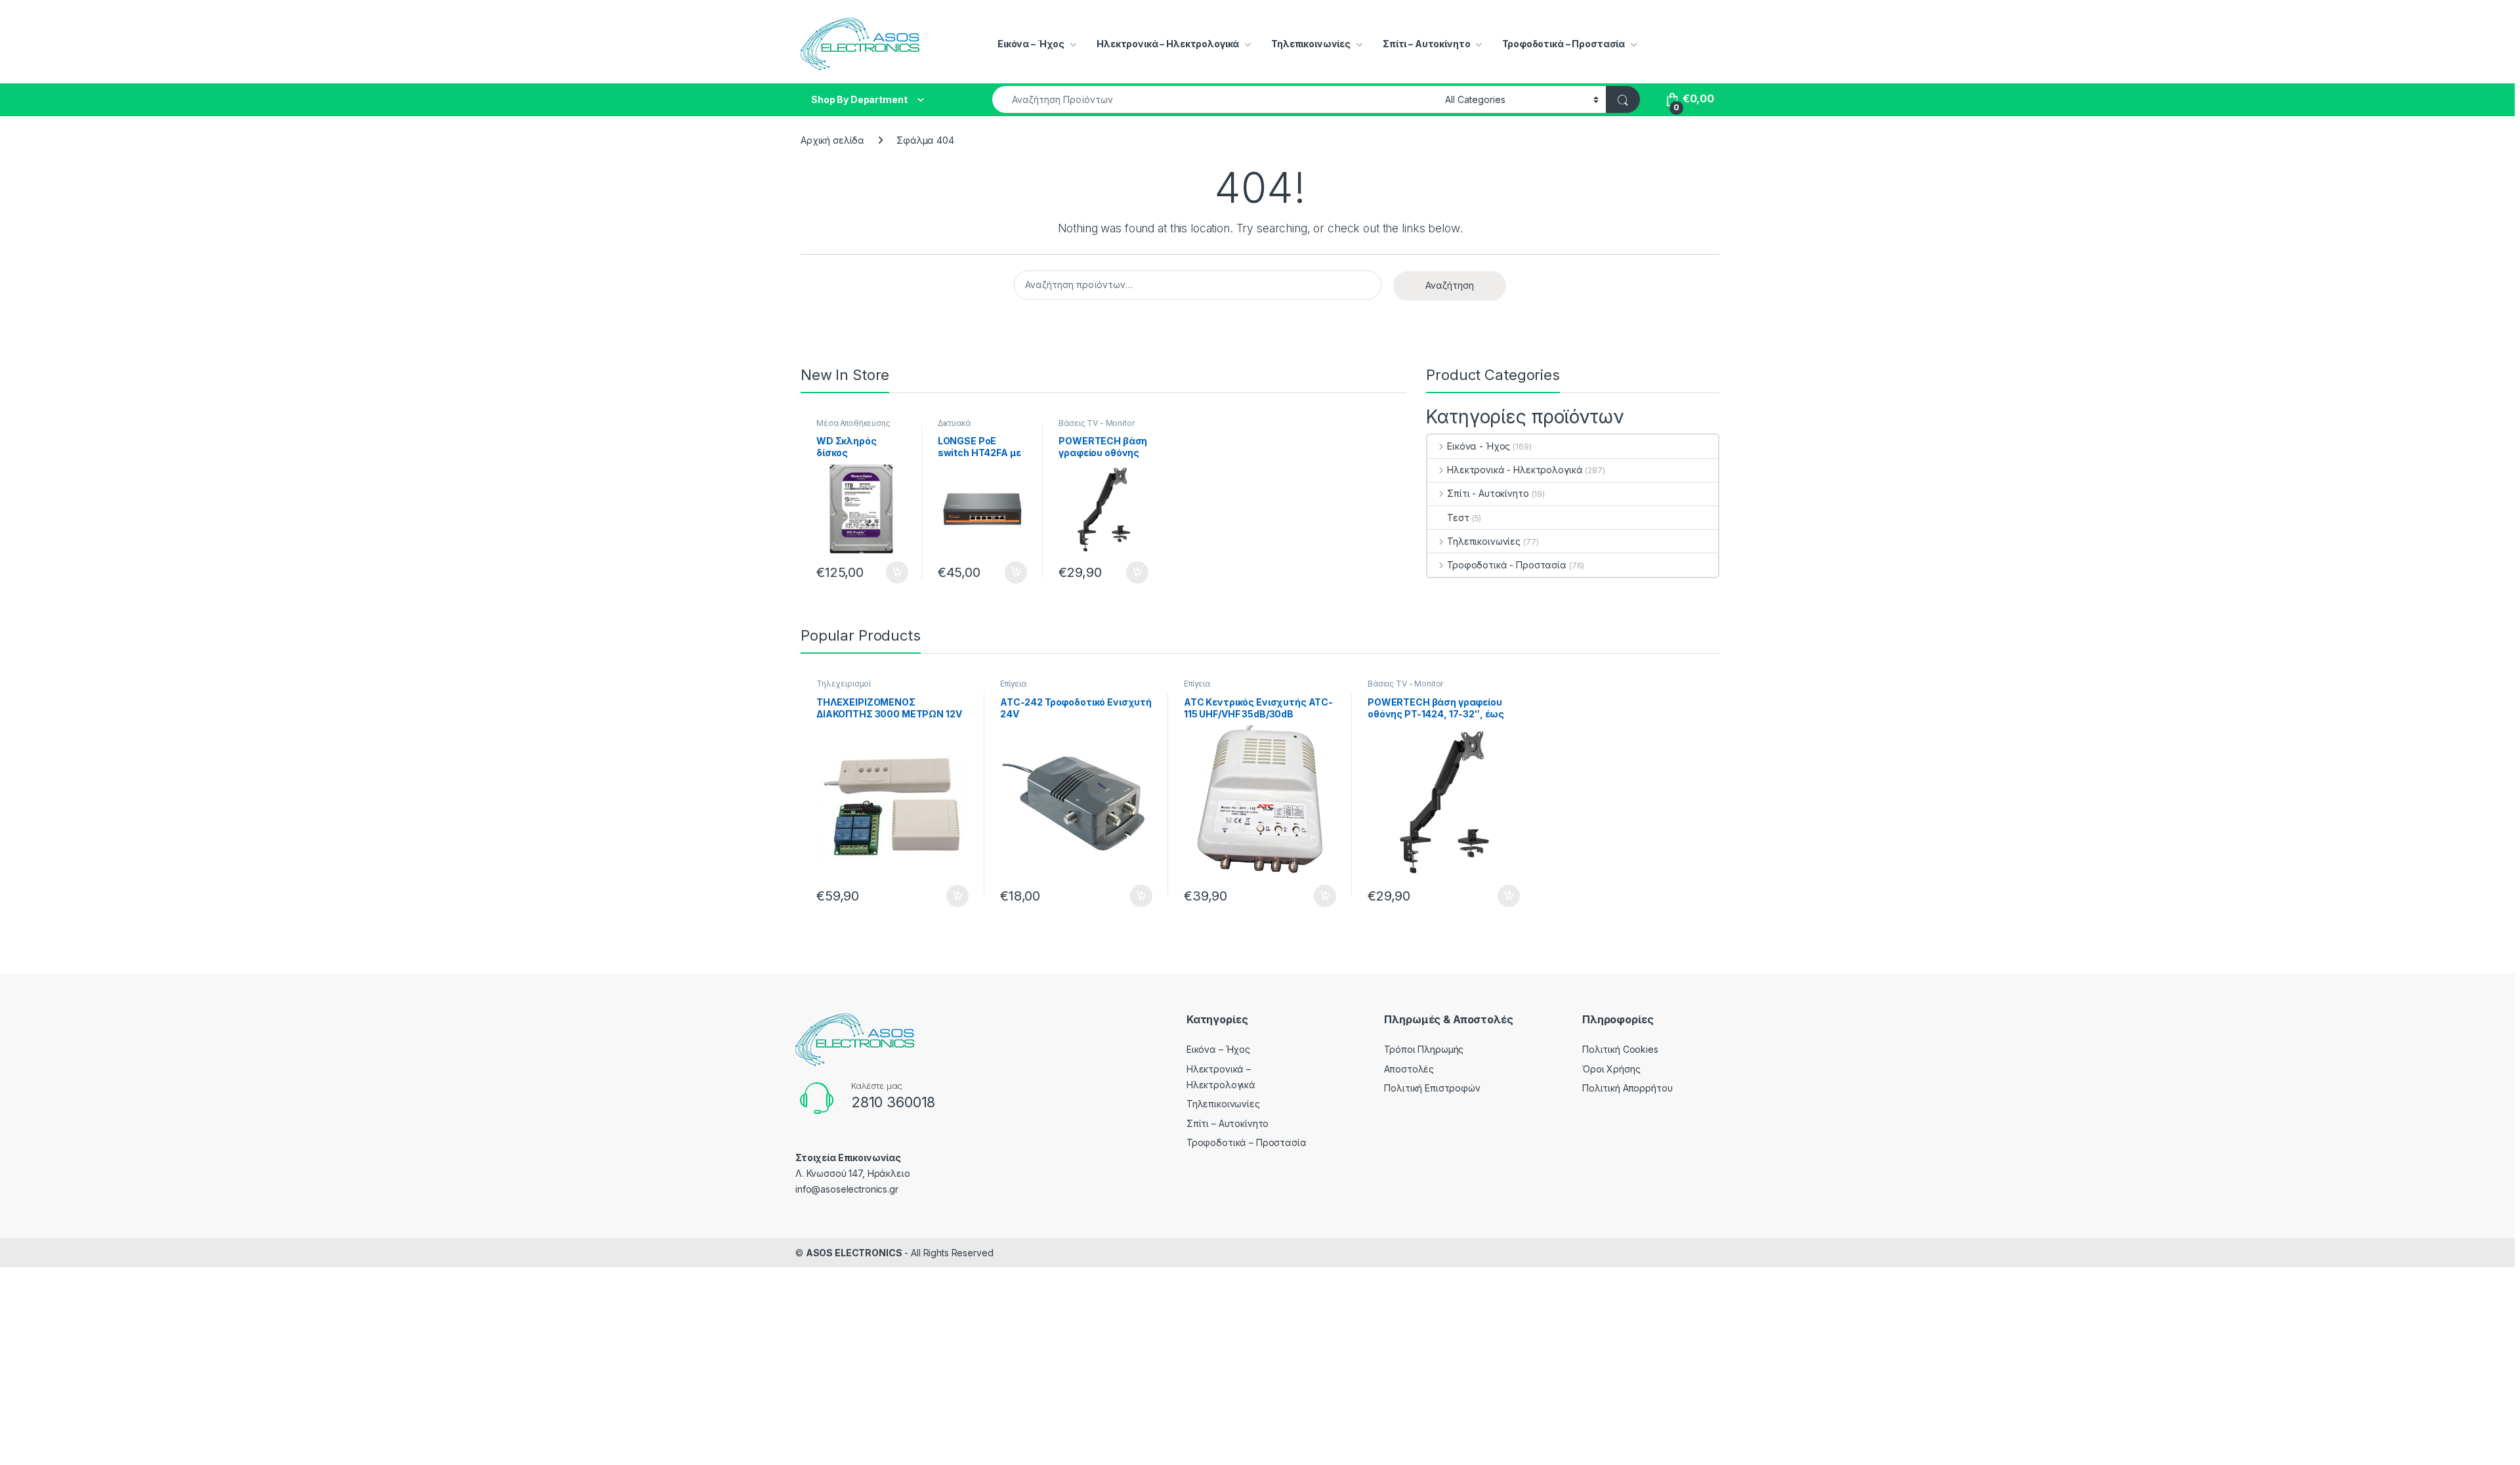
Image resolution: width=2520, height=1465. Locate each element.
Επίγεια (1013, 684)
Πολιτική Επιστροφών (1432, 1088)
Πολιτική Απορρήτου (1627, 1088)
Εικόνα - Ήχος (1479, 446)
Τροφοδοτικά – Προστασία (1564, 44)
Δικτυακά (954, 423)
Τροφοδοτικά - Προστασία (1507, 565)
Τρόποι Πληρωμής (1424, 1049)
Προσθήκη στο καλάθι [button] (886, 572)
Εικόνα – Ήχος (1031, 44)
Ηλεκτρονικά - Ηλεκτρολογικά (1515, 470)
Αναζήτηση (1450, 285)
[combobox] (1215, 99)
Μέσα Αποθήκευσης (853, 423)
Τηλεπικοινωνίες (1311, 44)
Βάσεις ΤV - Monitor (1096, 423)
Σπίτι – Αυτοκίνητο (1426, 44)
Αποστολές (1409, 1069)
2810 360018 (893, 1102)
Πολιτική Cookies (1620, 1049)
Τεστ (1458, 518)
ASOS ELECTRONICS (854, 1253)
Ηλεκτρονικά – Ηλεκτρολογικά (1168, 44)
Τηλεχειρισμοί (844, 684)
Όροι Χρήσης (1611, 1069)
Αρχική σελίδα (832, 140)
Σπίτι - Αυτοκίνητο (1488, 493)
